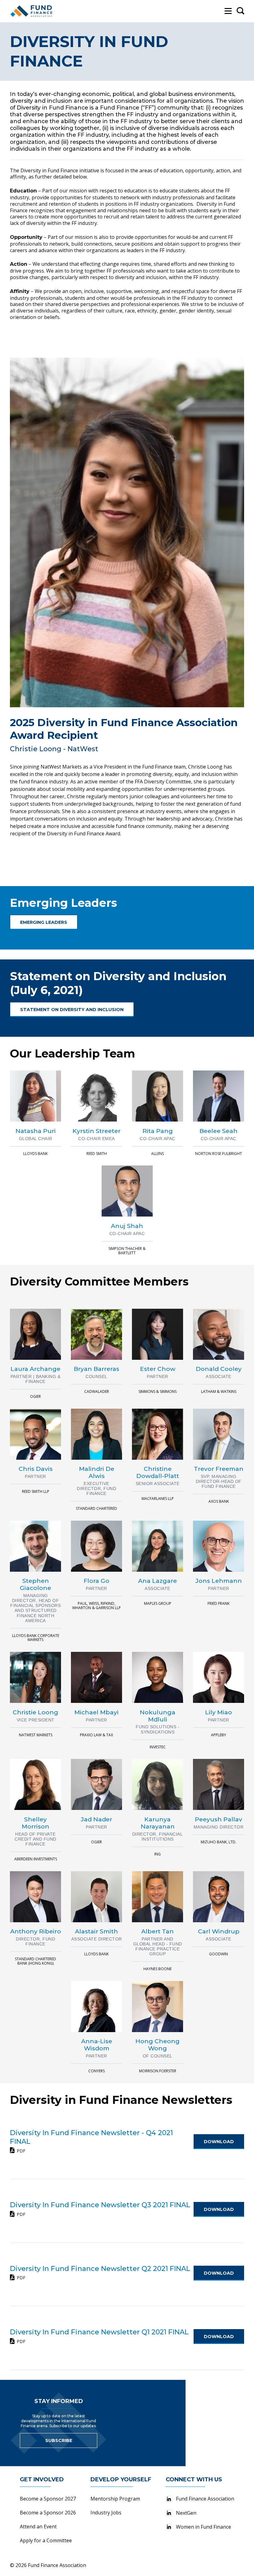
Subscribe (59, 2440)
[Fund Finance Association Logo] (32, 11)
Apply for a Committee (46, 2540)
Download (219, 2142)
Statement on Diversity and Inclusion (72, 1010)
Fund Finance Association (205, 2499)
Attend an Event (38, 2526)
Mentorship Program (115, 2499)
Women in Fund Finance (204, 2527)
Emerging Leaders (44, 922)
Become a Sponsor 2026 (48, 2513)
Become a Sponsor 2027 (48, 2499)
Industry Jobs (106, 2513)
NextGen (186, 2513)
